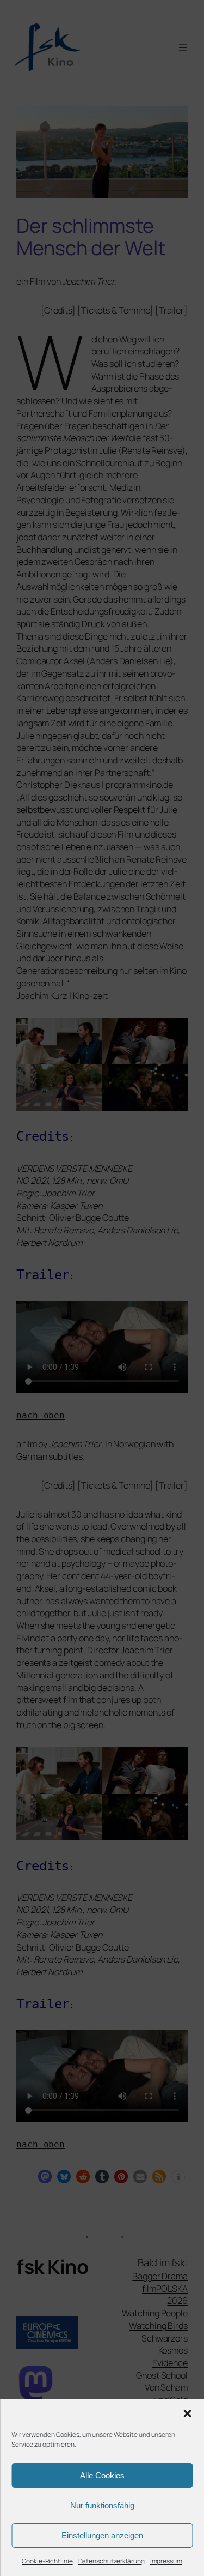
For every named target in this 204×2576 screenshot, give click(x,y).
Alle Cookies (102, 2475)
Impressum (166, 2561)
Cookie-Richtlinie (47, 2561)
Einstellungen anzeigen (102, 2535)
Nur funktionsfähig (102, 2505)
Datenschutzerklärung (112, 2561)
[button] (187, 2414)
